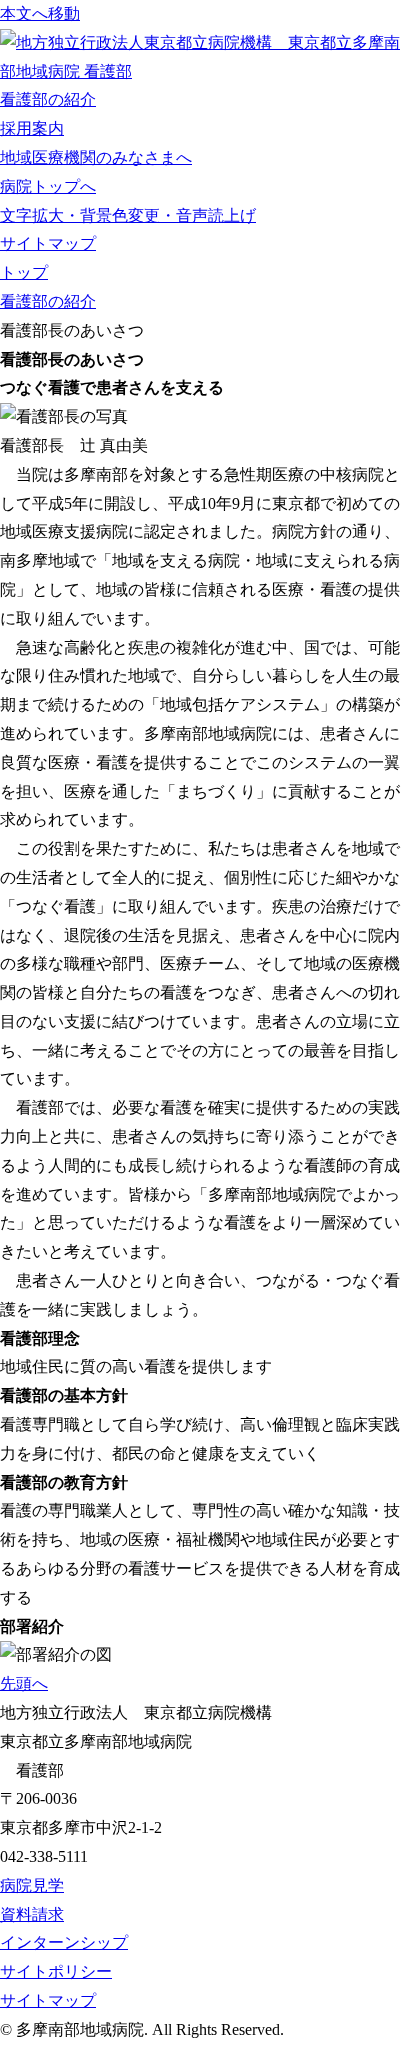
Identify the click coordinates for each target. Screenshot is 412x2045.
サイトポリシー (56, 1971)
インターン (64, 1942)
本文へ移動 (40, 13)
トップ (24, 272)
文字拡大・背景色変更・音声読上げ (128, 215)
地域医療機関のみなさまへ (96, 157)
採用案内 (32, 128)
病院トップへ (48, 186)
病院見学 (32, 1885)
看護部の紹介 (48, 99)
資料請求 (32, 1914)
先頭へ (24, 1683)
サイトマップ (48, 243)
